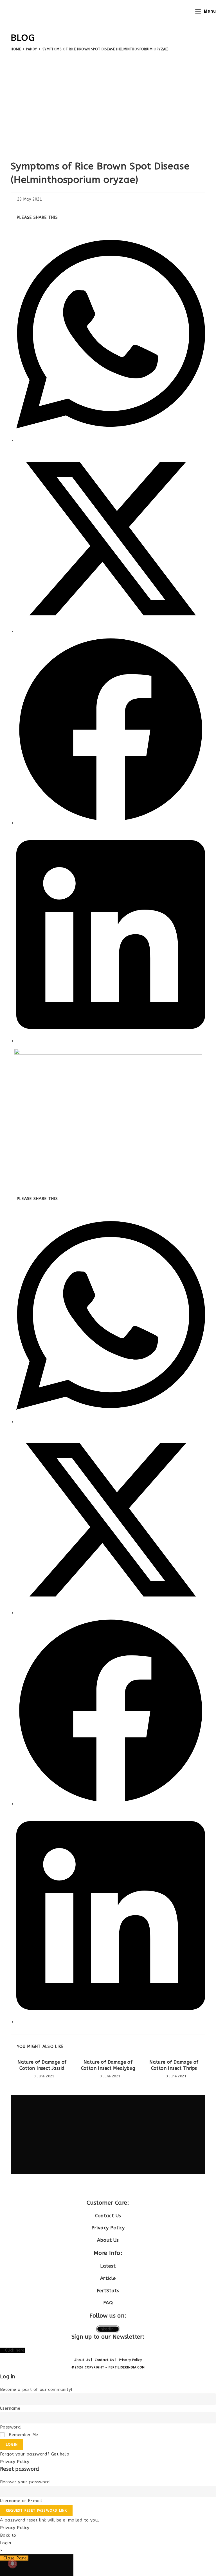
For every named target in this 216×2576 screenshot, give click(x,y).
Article (108, 2278)
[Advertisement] (108, 104)
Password (10, 2427)
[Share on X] (111, 631)
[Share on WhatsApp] (111, 440)
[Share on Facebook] (111, 823)
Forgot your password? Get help (35, 2454)
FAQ (108, 2303)
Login (12, 2445)
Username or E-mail (21, 2501)
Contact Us (108, 2216)
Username (10, 2408)
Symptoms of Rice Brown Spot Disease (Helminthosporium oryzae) (105, 49)
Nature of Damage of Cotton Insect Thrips (174, 2065)
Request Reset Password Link (36, 2511)
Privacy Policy (108, 2228)
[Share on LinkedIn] (111, 1041)
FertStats (108, 2291)
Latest (108, 2266)
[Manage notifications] (12, 2564)
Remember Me (23, 2435)
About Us (108, 2240)
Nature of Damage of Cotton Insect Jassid (42, 2065)
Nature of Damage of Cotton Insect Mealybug (108, 2065)
